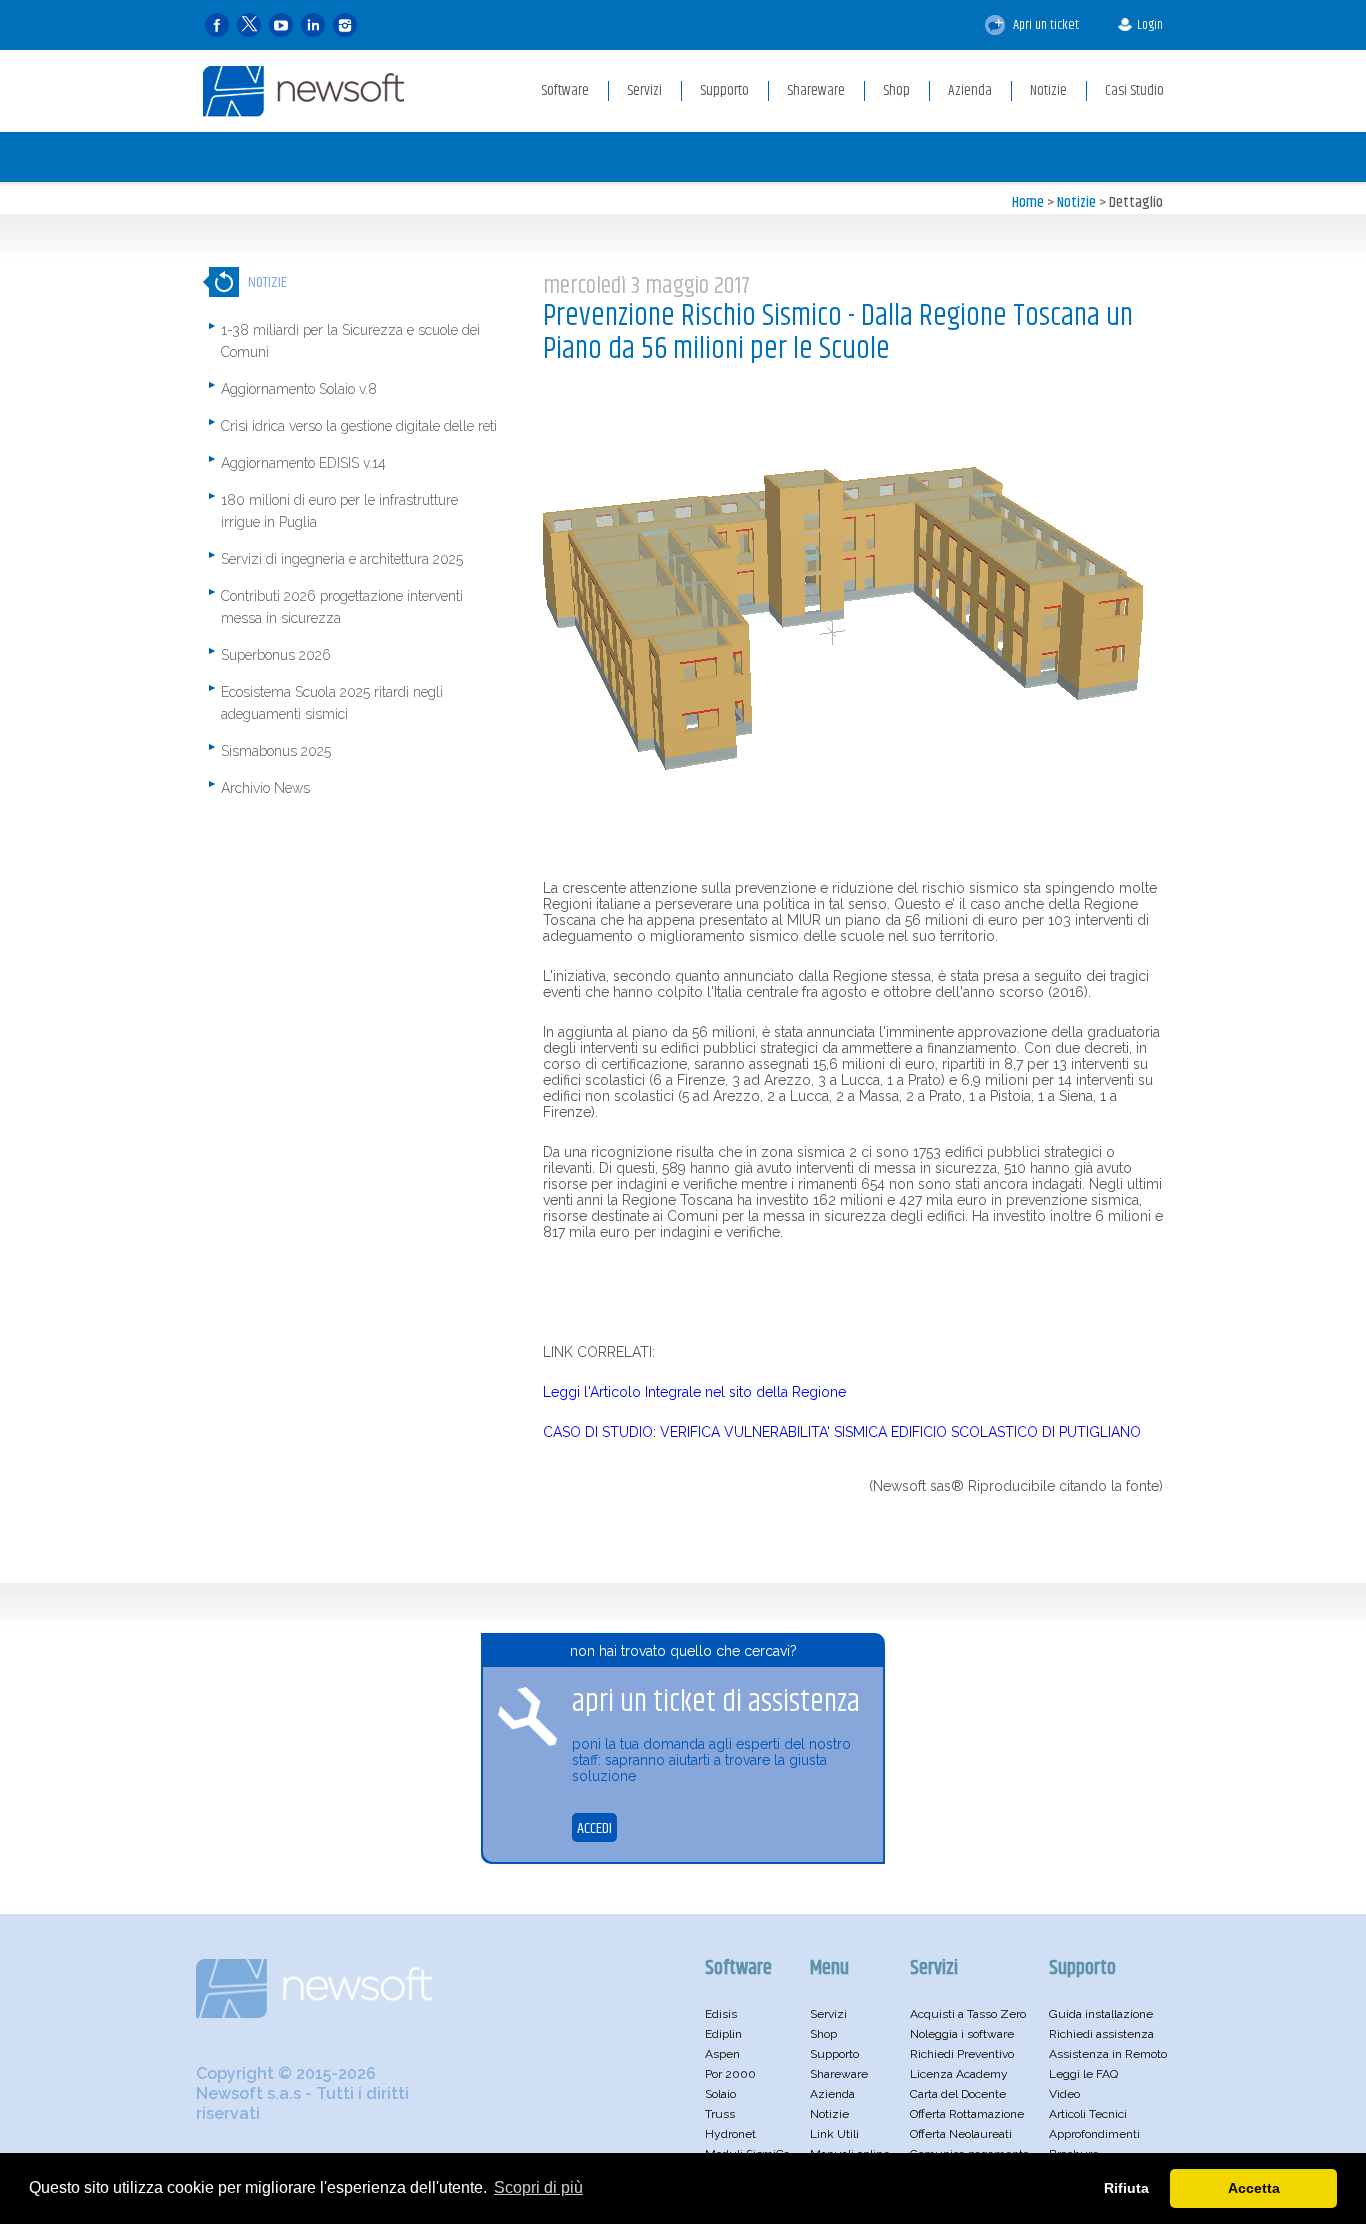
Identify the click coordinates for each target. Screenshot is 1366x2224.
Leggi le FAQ (1083, 2074)
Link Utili (834, 2134)
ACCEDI (594, 1828)
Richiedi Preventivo (962, 2054)
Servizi (828, 2014)
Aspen (722, 2054)
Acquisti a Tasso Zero (968, 2014)
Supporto (834, 2054)
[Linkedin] (313, 25)
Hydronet (730, 2134)
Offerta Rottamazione (967, 2114)
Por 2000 (730, 2074)
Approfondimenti (1094, 2134)
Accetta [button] (1254, 2188)
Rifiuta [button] (1126, 2188)
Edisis (721, 2014)
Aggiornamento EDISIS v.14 (303, 463)
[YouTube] (281, 25)
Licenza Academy (959, 2074)
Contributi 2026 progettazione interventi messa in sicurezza (342, 607)
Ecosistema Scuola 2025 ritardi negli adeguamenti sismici (332, 703)
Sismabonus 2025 (276, 751)
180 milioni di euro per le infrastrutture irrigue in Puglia (339, 511)
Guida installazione (1101, 2014)
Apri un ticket (1044, 25)
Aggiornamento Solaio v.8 (299, 389)
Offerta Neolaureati (961, 2134)
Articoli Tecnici (1088, 2114)
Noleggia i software (962, 2034)
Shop (823, 2034)
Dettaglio (1136, 202)
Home (1028, 202)
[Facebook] (217, 25)
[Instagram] (345, 25)
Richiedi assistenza (1101, 2034)
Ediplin (723, 2034)
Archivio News (265, 788)
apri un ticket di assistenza (716, 1702)
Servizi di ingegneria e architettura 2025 (342, 559)
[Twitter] (249, 25)
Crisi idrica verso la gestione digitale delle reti (359, 426)
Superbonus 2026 (276, 655)
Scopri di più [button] (538, 2187)
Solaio (720, 2094)
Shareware (839, 2074)
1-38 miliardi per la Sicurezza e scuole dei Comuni (350, 341)
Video (1064, 2094)
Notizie (1076, 202)
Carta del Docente (958, 2094)
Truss (720, 2114)
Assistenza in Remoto (1108, 2054)
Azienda (832, 2094)
